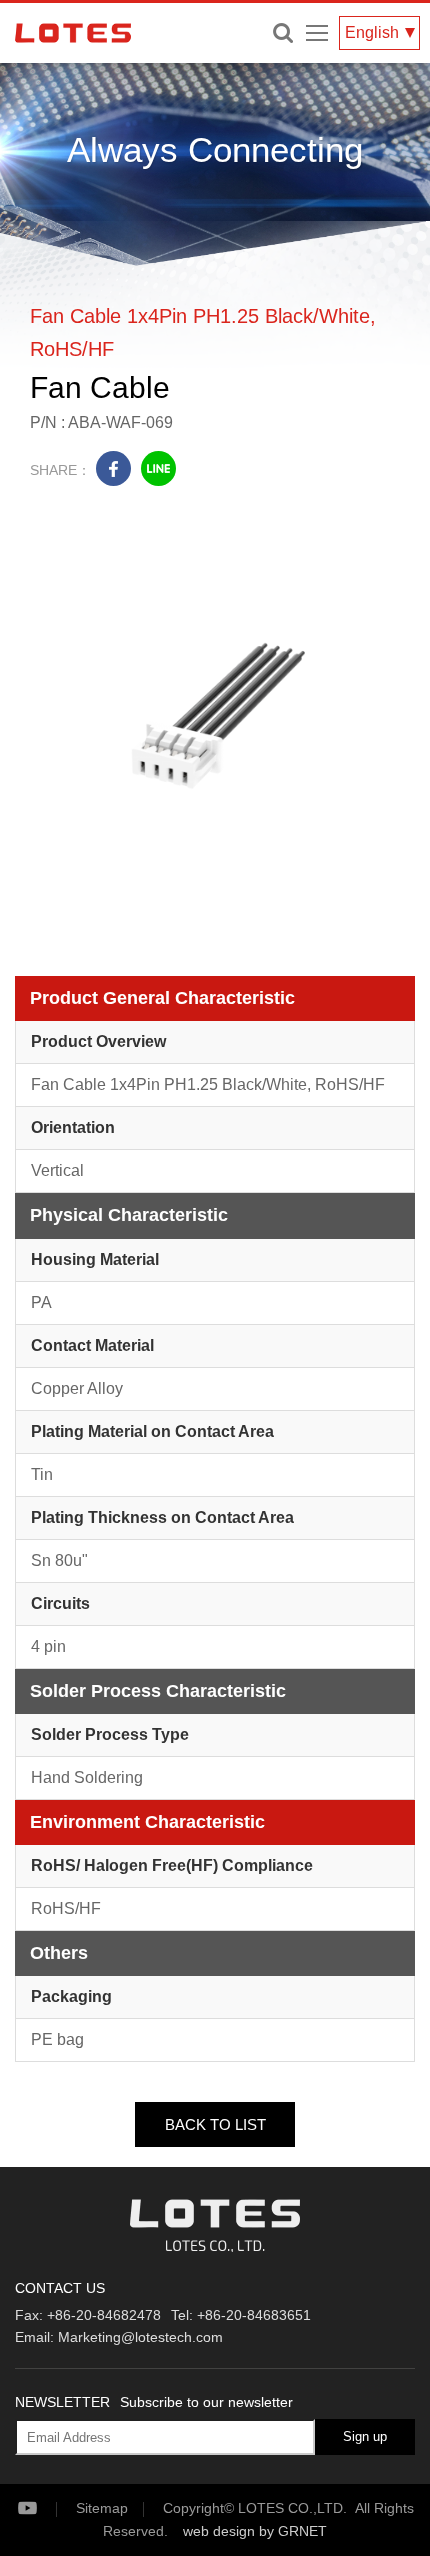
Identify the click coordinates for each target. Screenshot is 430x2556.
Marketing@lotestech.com (140, 2337)
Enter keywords (283, 33)
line (158, 468)
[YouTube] (44, 2508)
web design (219, 2531)
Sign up (365, 2436)
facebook (113, 468)
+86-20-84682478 (104, 2315)
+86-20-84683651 (254, 2315)
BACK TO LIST (215, 2124)
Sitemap (102, 2508)
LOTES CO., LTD (73, 33)
